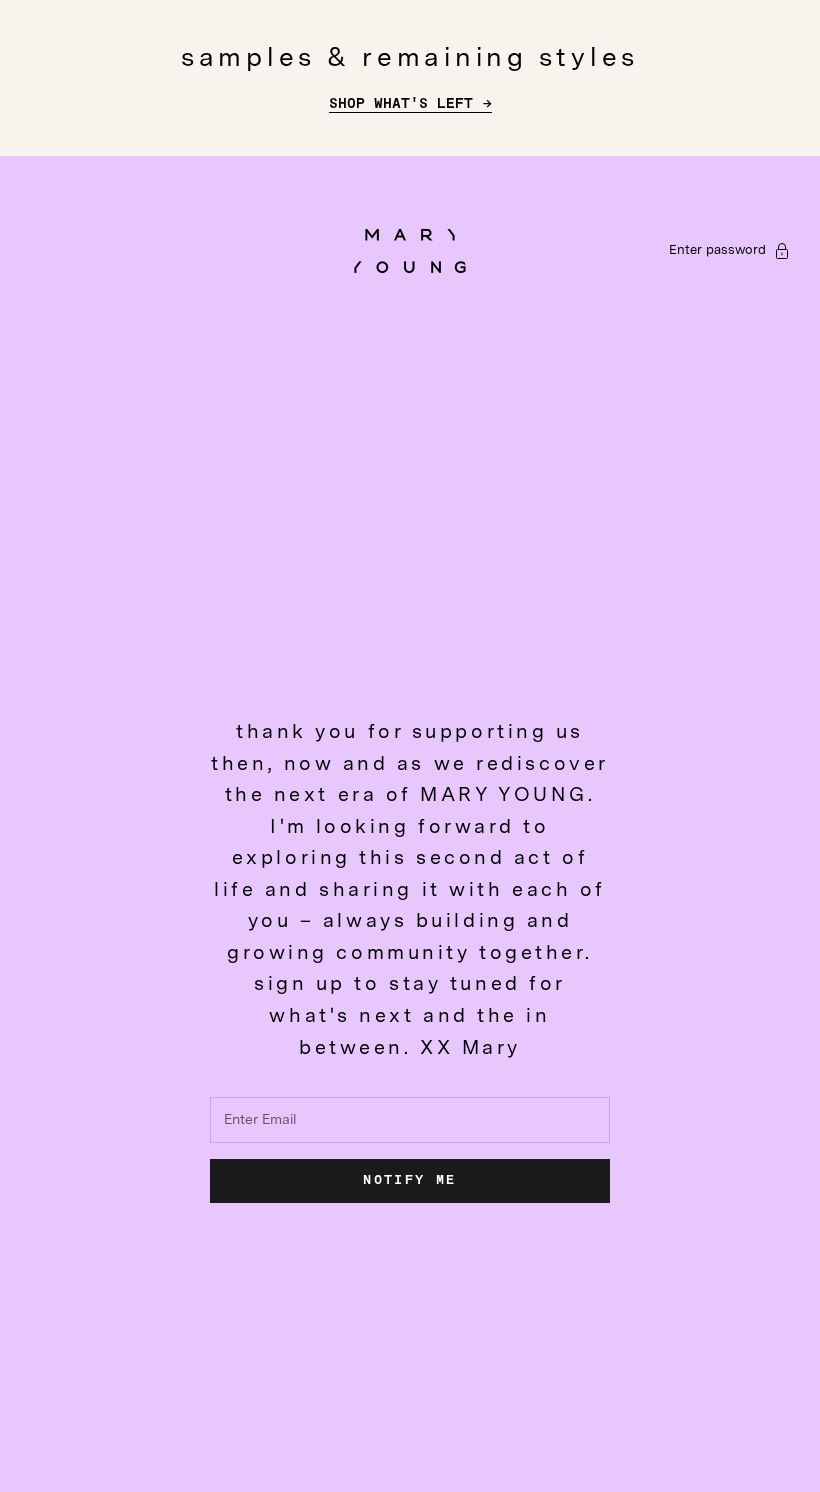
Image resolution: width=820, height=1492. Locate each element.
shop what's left (401, 104)
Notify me (409, 1180)
